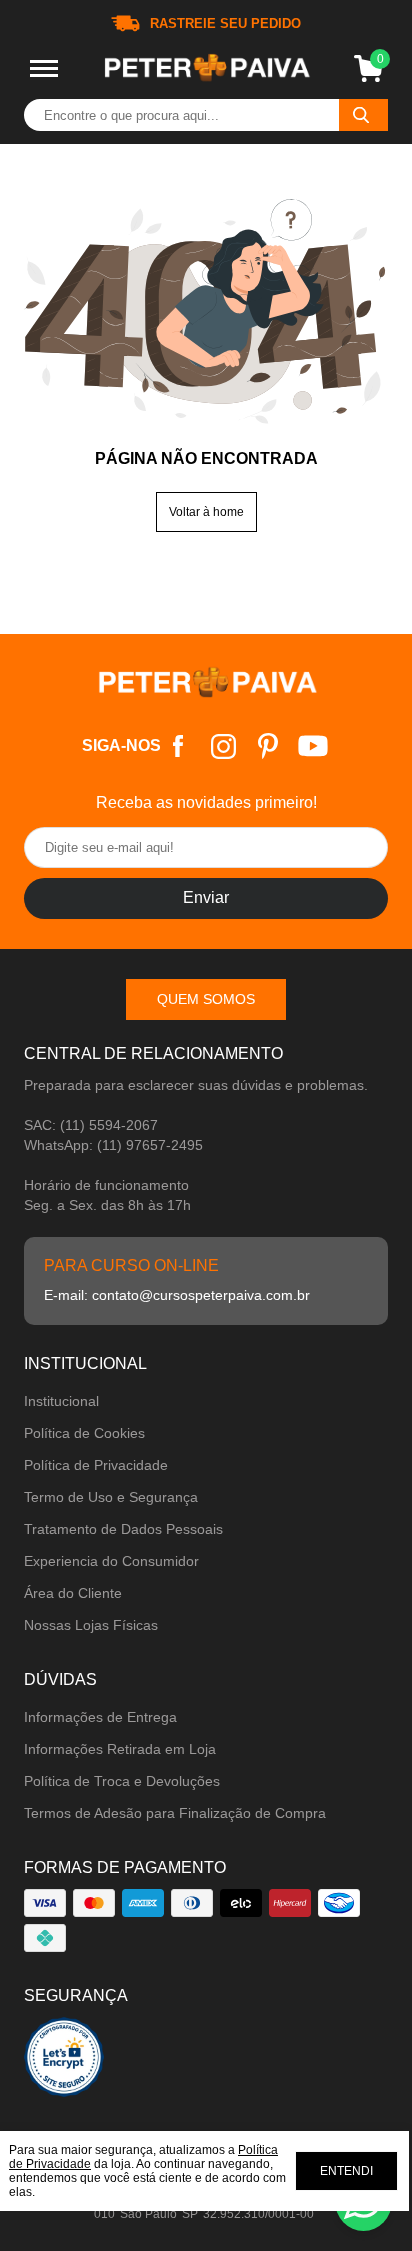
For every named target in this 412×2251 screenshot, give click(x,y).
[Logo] (206, 69)
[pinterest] (268, 746)
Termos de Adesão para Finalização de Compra (175, 1813)
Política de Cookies (84, 1433)
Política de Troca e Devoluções (122, 1781)
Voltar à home (206, 512)
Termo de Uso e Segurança (111, 1497)
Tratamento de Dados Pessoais (123, 1529)
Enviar (206, 897)
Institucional (61, 1401)
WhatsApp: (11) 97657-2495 (113, 1145)
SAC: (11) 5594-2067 (91, 1125)
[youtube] (313, 746)
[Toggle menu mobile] (44, 68)
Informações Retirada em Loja (120, 1749)
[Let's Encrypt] (64, 2062)
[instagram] (223, 746)
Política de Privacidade (96, 1465)
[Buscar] (363, 115)
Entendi (346, 2171)
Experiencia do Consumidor (111, 1561)
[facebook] (178, 746)
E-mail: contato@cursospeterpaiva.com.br (177, 1295)
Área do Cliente (73, 1593)
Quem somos (206, 999)
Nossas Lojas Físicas (91, 1625)
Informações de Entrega (100, 1717)
